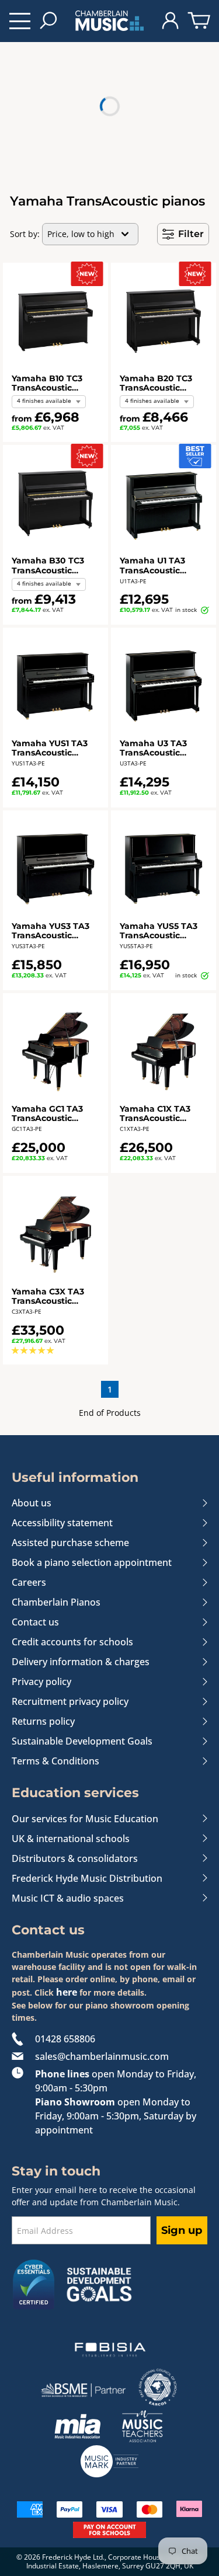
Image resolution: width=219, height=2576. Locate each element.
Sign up (182, 2230)
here (67, 1992)
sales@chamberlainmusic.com (102, 2056)
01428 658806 (65, 2039)
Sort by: (25, 234)
